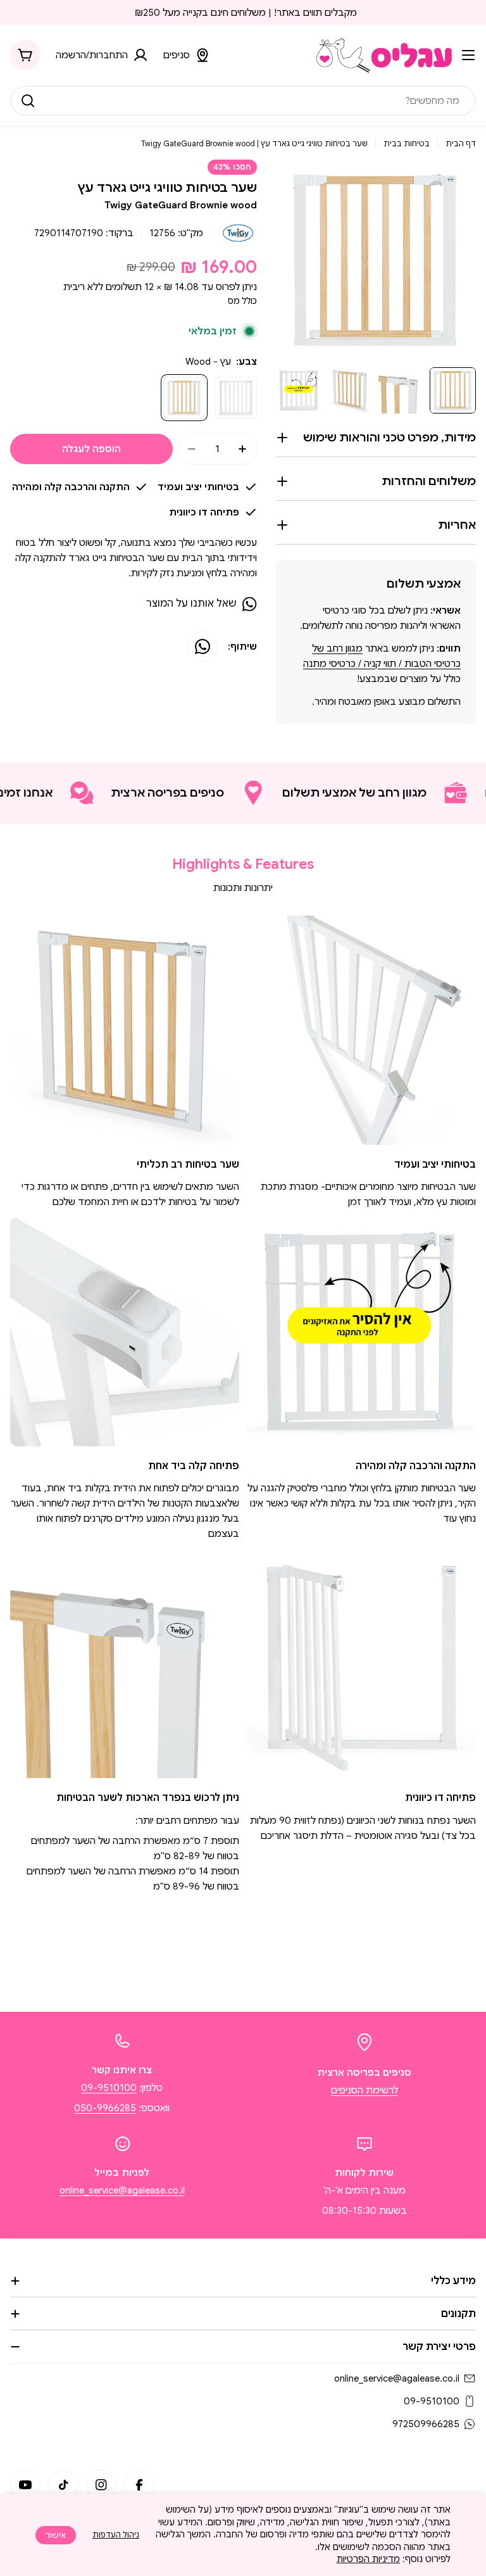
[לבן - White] (236, 398)
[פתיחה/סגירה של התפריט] (468, 55)
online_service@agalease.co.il (122, 2190)
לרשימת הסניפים (364, 2090)
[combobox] (243, 101)
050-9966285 (105, 2108)
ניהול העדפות (116, 2535)
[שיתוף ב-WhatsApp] (202, 647)
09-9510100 (109, 2088)
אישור (56, 2535)
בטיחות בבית (407, 143)
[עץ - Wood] (184, 398)
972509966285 (426, 2424)
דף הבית (461, 143)
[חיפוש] (28, 101)
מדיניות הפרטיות (368, 2559)
